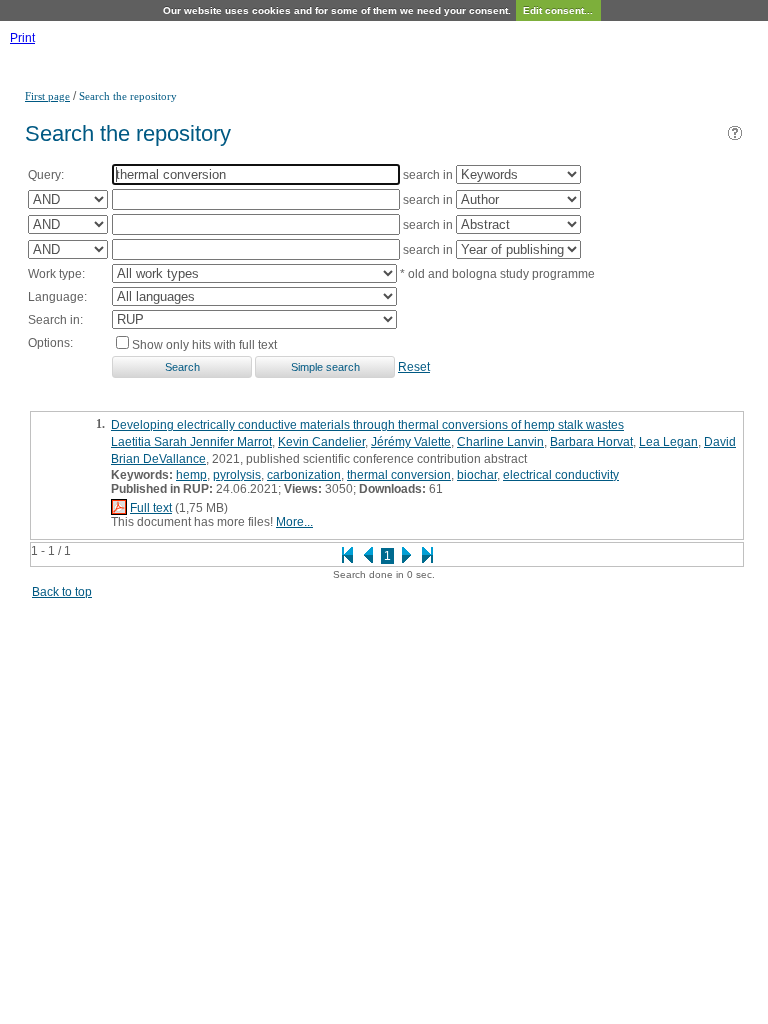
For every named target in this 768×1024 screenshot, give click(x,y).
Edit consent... (558, 10)
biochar (477, 475)
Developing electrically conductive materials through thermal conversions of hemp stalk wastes (367, 425)
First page (47, 96)
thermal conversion (399, 475)
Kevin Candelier (321, 442)
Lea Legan (668, 442)
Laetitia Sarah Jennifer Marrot (191, 442)
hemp (191, 475)
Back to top (62, 592)
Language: (57, 297)
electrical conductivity (561, 475)
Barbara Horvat (591, 442)
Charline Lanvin (500, 442)
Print (22, 38)
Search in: (55, 320)
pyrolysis (237, 475)
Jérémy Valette (411, 442)
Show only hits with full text (204, 345)
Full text (151, 508)
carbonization (304, 475)
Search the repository (128, 96)
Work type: (56, 274)
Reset (414, 367)
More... (294, 522)
